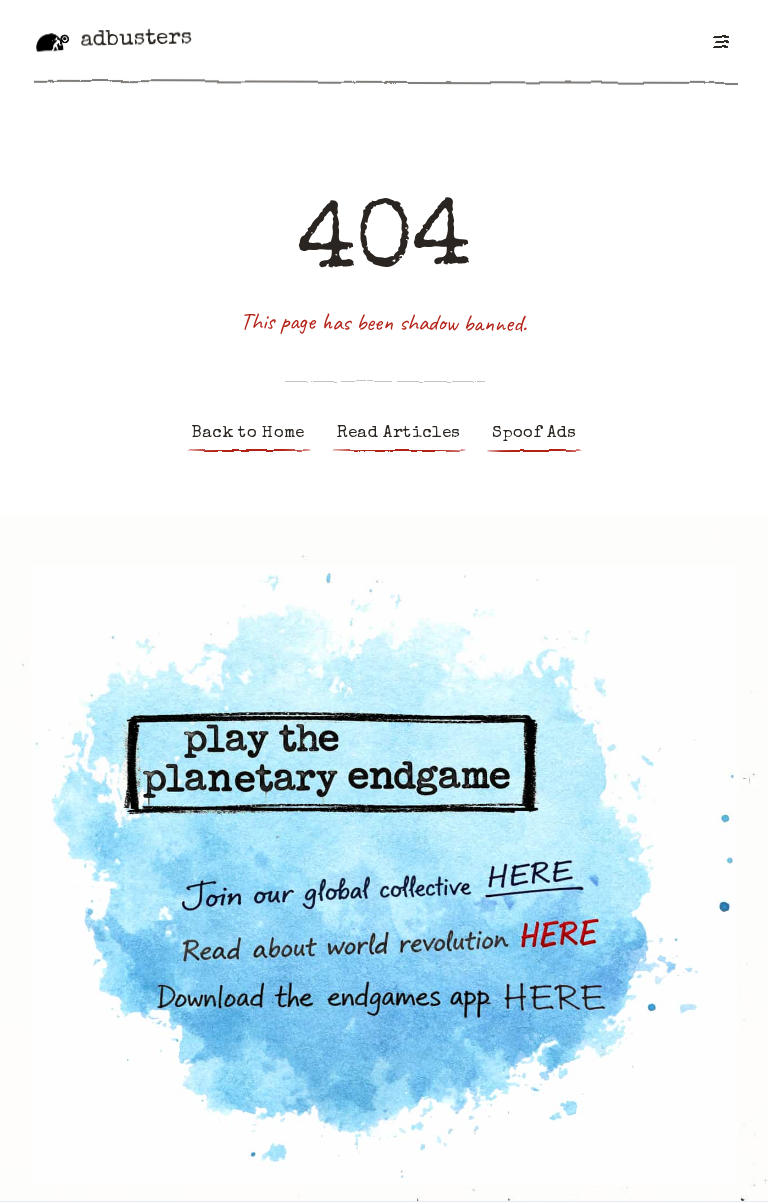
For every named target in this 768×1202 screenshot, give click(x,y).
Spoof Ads (534, 433)
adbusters (136, 40)
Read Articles (398, 433)
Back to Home (248, 433)
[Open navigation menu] (720, 41)
